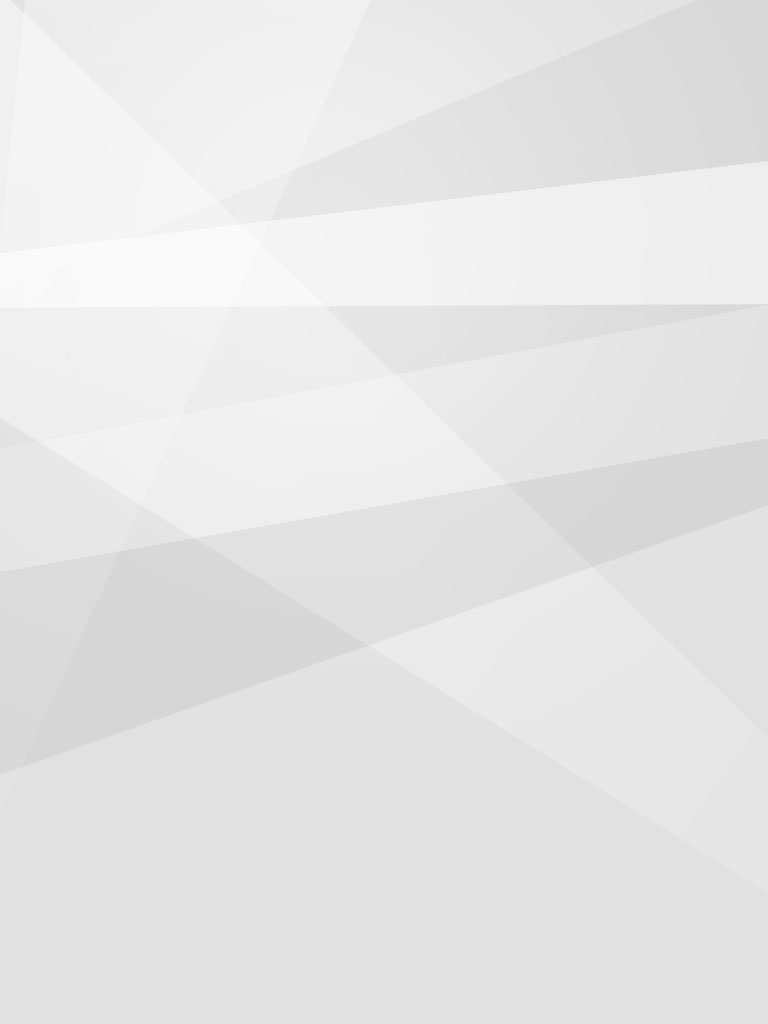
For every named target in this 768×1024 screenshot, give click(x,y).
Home (114, 85)
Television (288, 85)
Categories (30, 32)
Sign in (740, 32)
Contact (648, 85)
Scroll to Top (706, 957)
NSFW (566, 85)
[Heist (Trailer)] (133, 155)
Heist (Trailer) (84, 525)
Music (377, 85)
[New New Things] (384, 32)
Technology (472, 85)
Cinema (194, 85)
